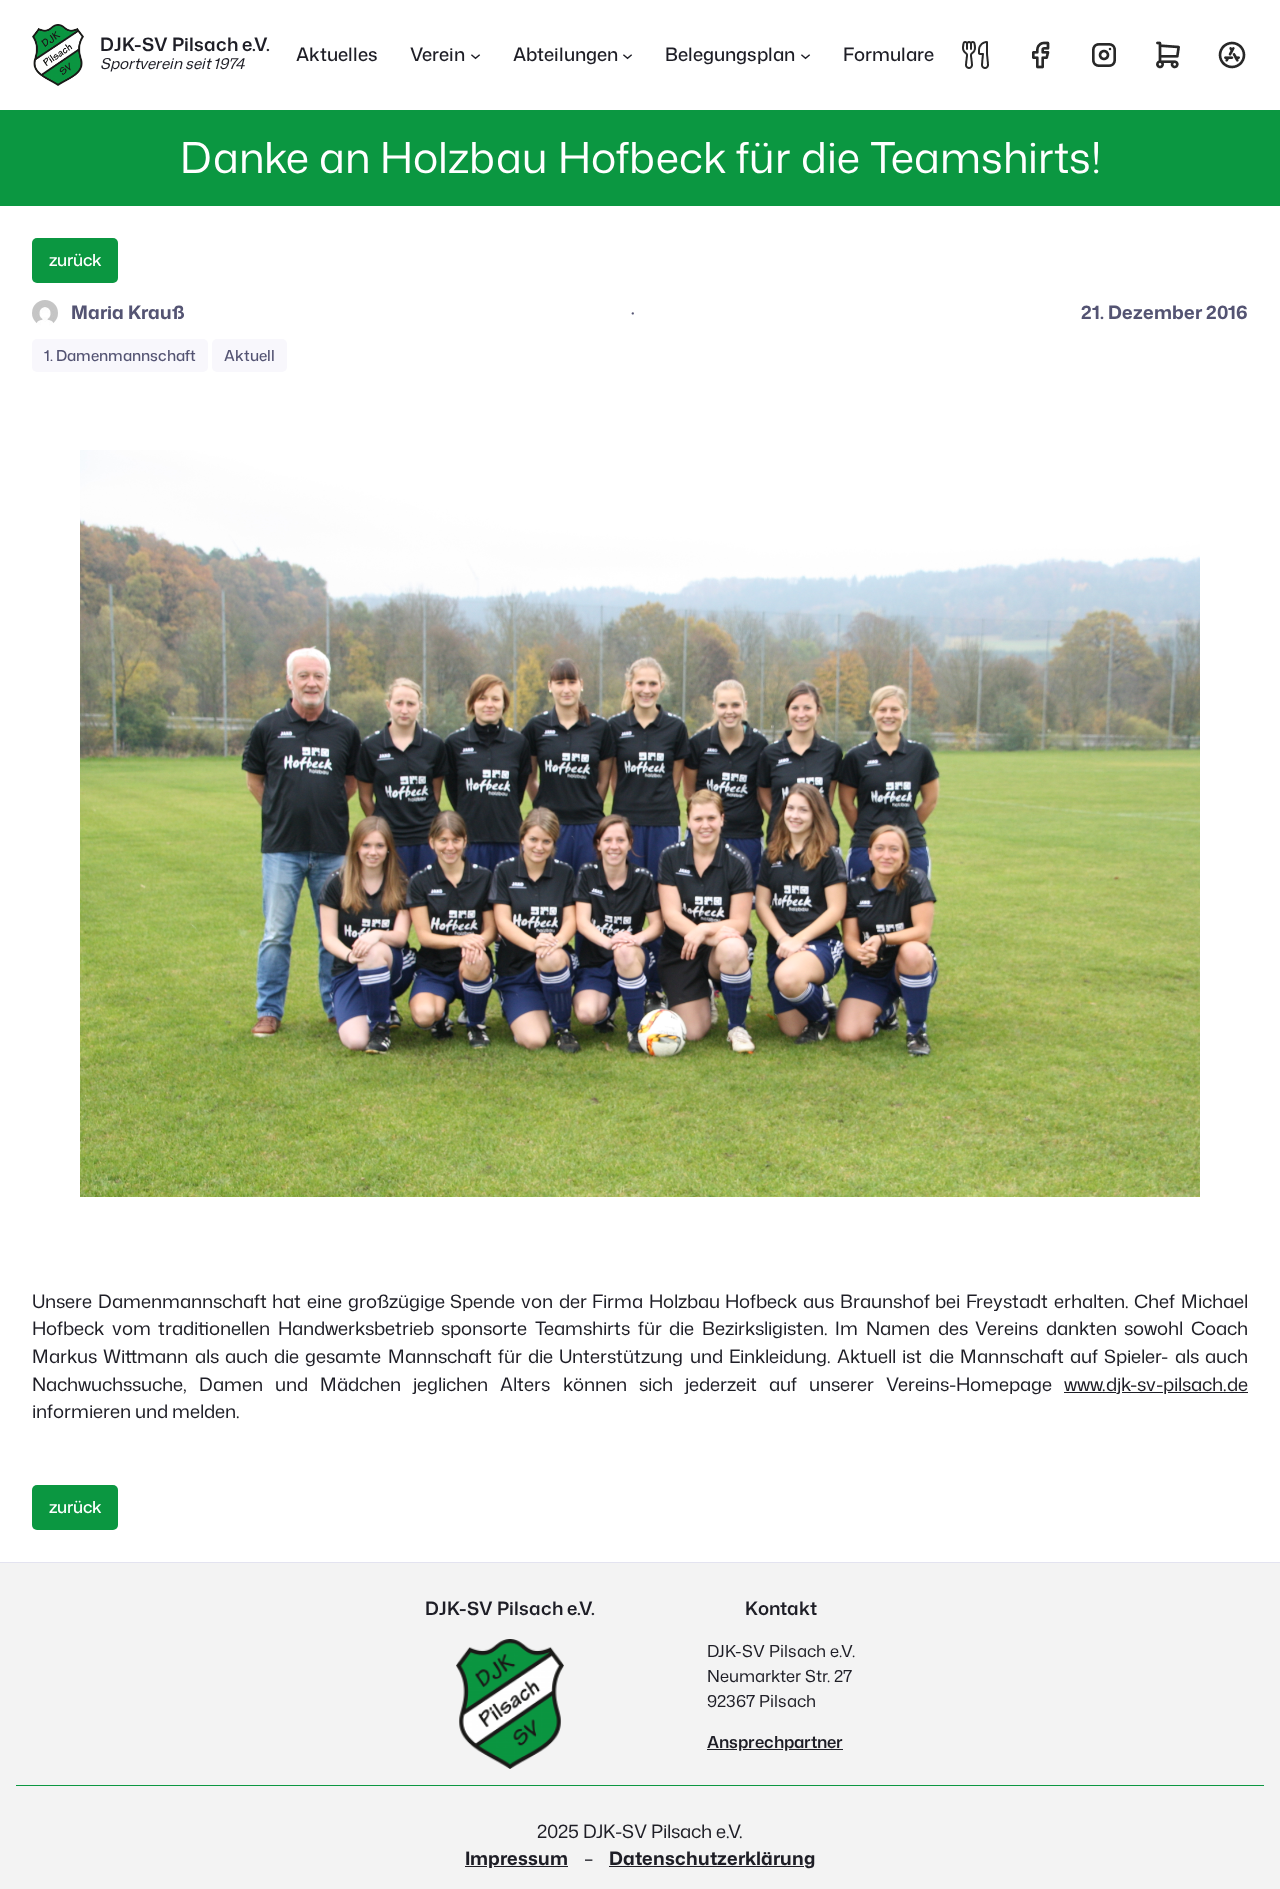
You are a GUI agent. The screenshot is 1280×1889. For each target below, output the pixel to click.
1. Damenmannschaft (120, 355)
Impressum (516, 1858)
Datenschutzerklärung (712, 1858)
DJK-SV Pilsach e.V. (185, 44)
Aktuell (249, 355)
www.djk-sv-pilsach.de (1156, 1384)
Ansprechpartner (775, 1741)
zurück (75, 259)
